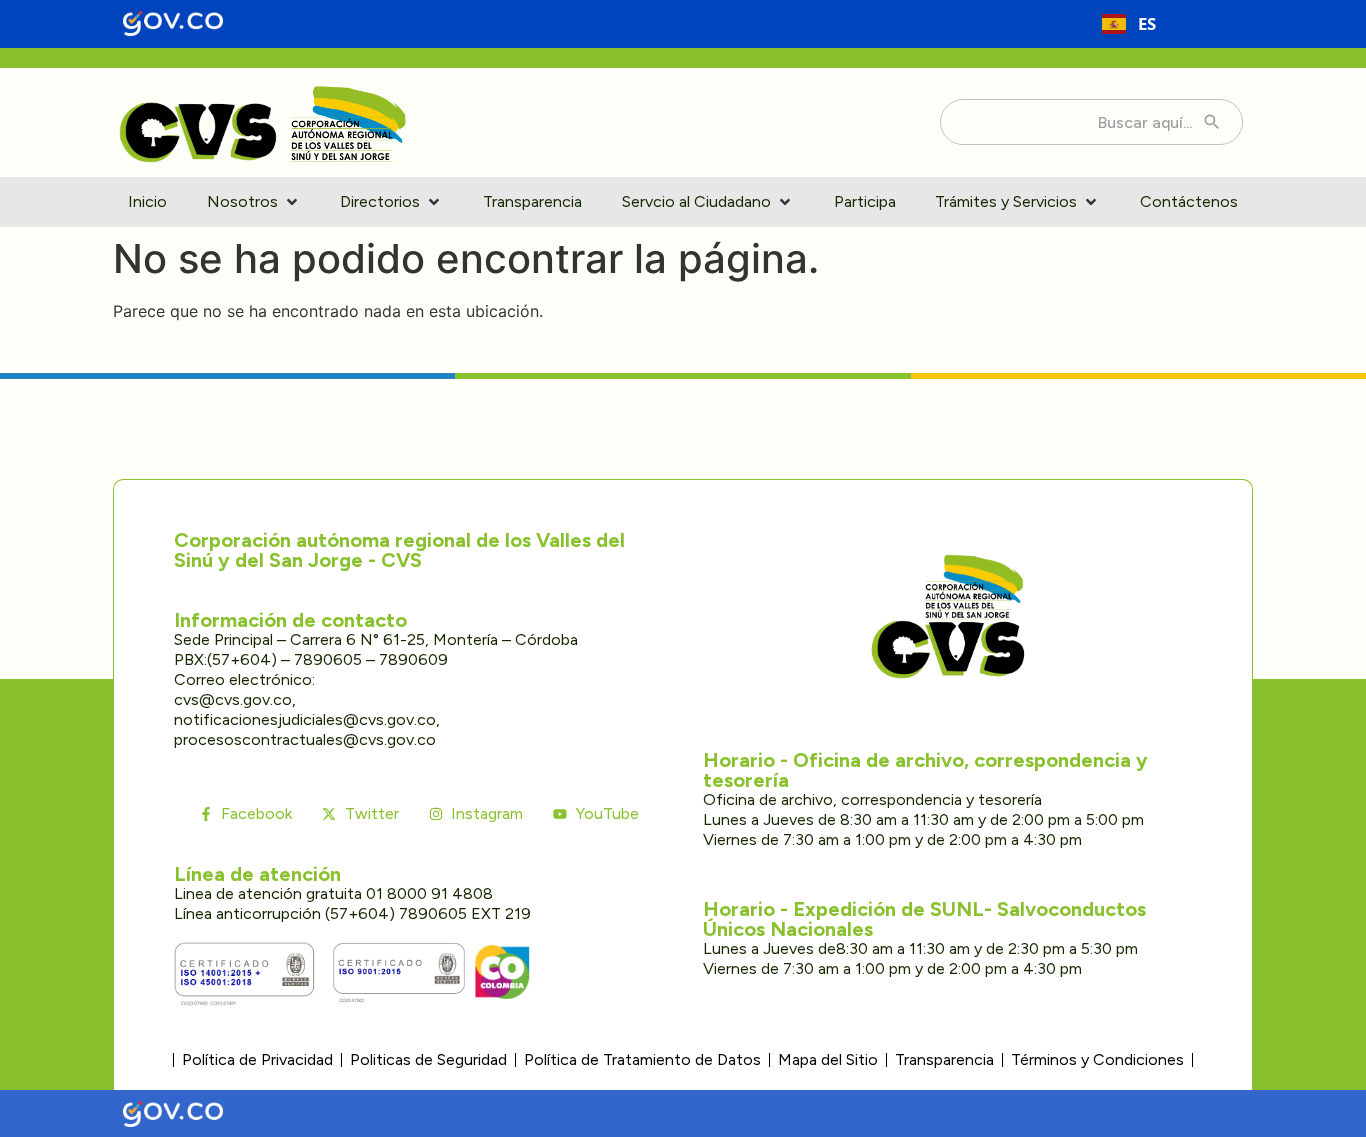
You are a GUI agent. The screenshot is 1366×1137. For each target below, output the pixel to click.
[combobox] (1129, 24)
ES (1147, 23)
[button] (254, 202)
